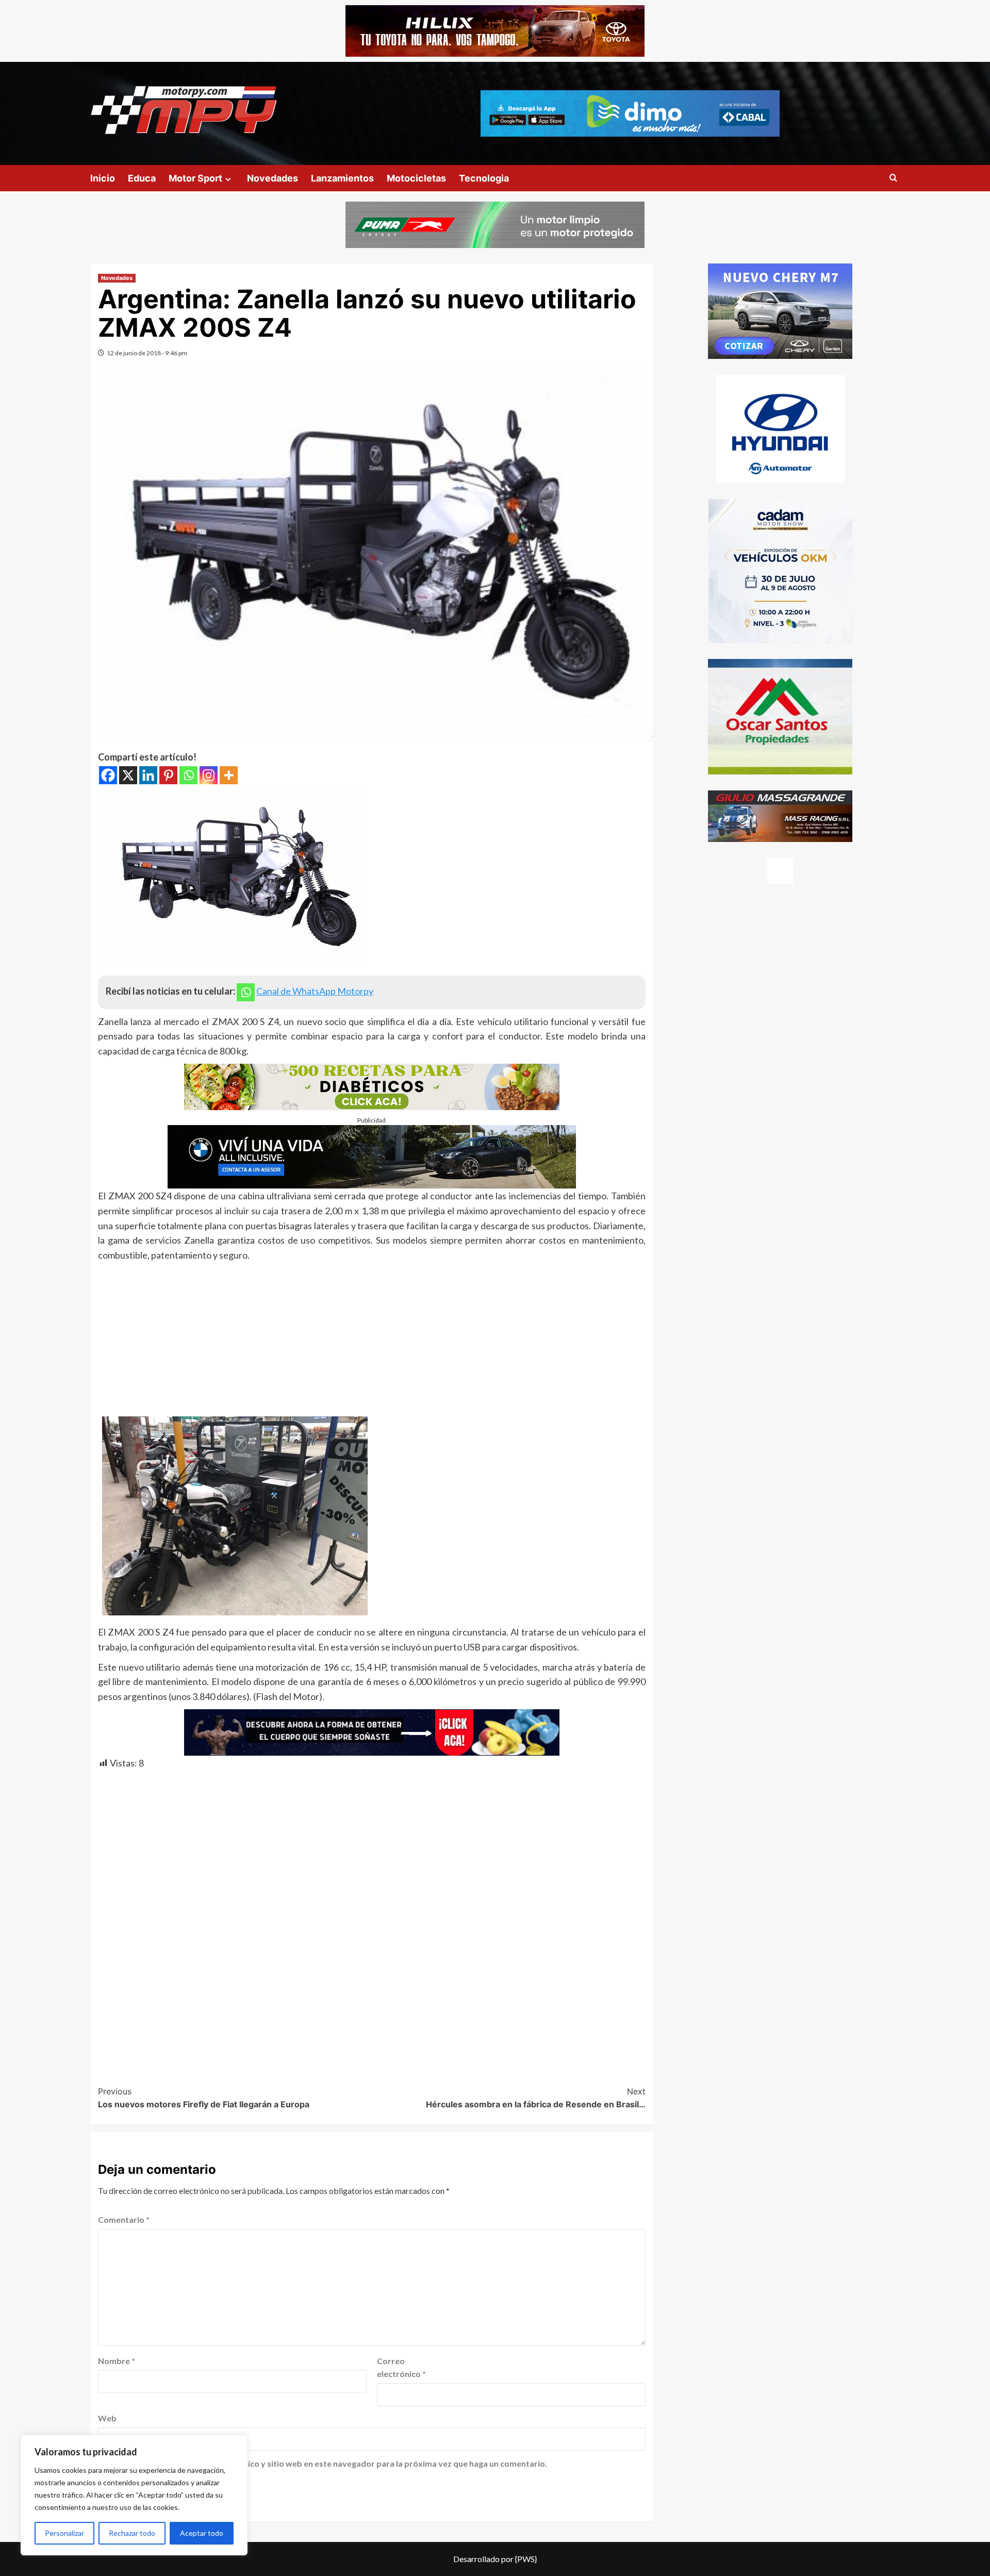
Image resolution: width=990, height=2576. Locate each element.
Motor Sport (195, 178)
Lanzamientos (342, 178)
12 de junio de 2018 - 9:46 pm (147, 353)
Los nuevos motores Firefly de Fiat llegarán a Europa (204, 2098)
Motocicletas (416, 178)
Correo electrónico (401, 2367)
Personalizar (64, 2533)
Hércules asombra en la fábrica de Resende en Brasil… (536, 2098)
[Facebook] (108, 775)
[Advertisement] (372, 1340)
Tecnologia (484, 178)
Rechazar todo (132, 2533)
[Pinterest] (168, 775)
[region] (134, 2495)
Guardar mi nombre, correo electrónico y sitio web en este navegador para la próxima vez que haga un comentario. (328, 2463)
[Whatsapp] (188, 775)
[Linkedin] (148, 775)
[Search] (893, 178)
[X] (128, 775)
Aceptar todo (202, 2533)
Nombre (117, 2361)
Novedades (273, 178)
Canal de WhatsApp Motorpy (315, 991)
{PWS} (526, 2559)
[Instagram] (209, 775)
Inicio (103, 178)
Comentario (124, 2219)
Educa (142, 178)
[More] (229, 775)
